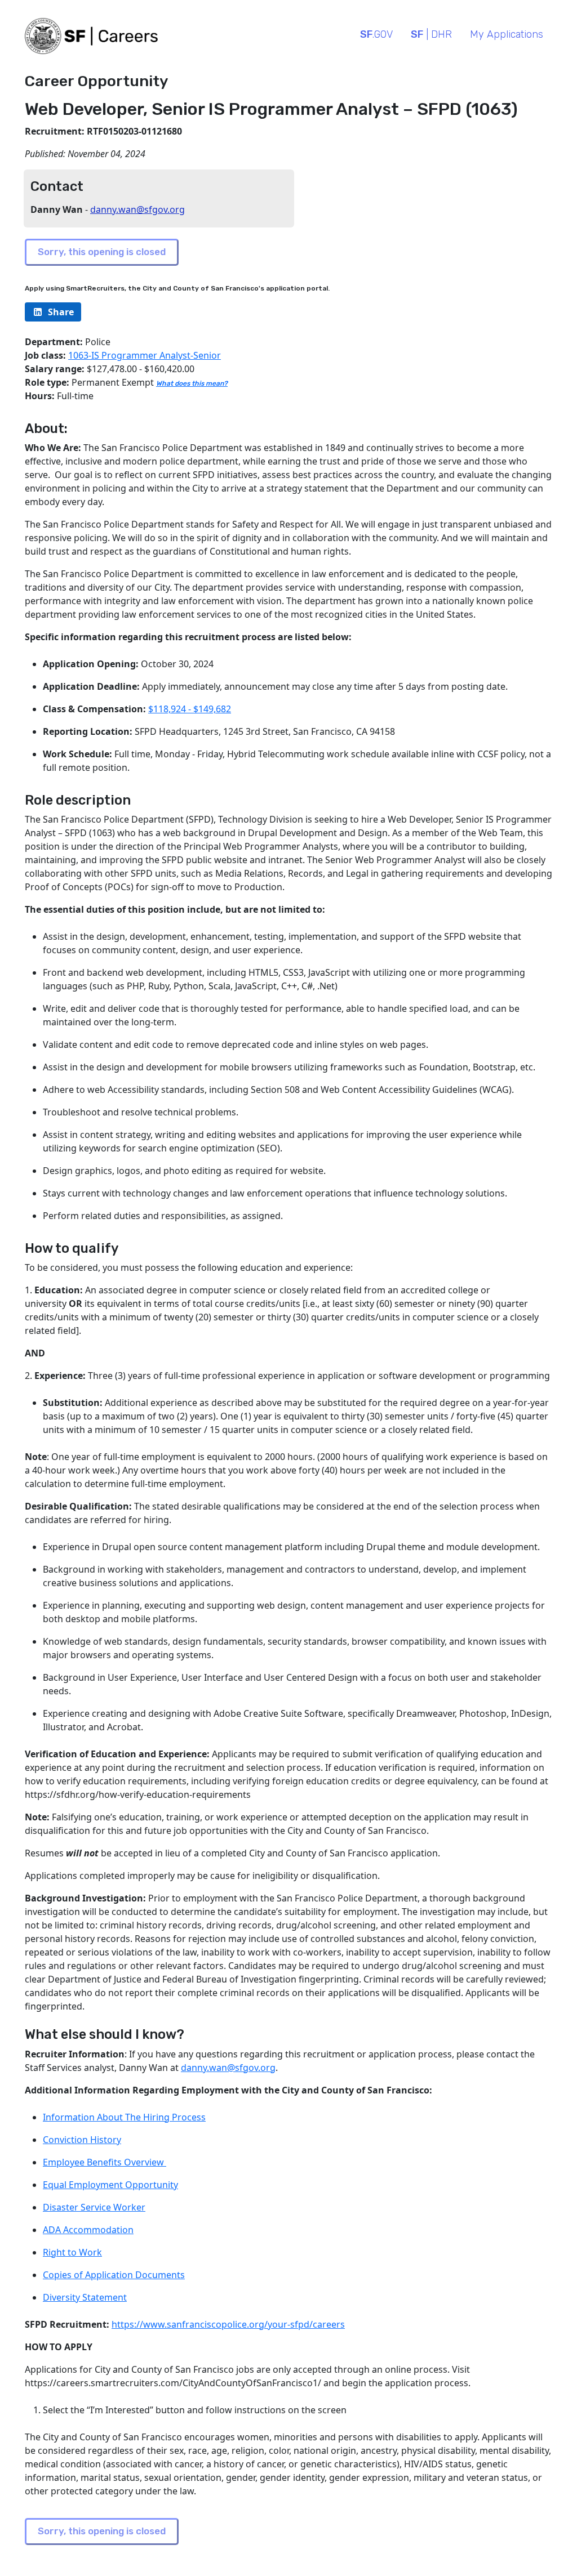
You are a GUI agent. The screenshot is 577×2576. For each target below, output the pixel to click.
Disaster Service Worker (94, 2207)
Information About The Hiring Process (124, 2117)
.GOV (376, 34)
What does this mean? (192, 383)
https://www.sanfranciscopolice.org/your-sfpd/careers (228, 2324)
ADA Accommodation (88, 2230)
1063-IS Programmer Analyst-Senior (145, 355)
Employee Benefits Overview (105, 2162)
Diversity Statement (85, 2297)
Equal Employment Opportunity (110, 2185)
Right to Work (72, 2252)
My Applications (507, 34)
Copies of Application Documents (114, 2275)
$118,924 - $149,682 (190, 709)
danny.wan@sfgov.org (137, 209)
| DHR (431, 34)
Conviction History (82, 2140)
